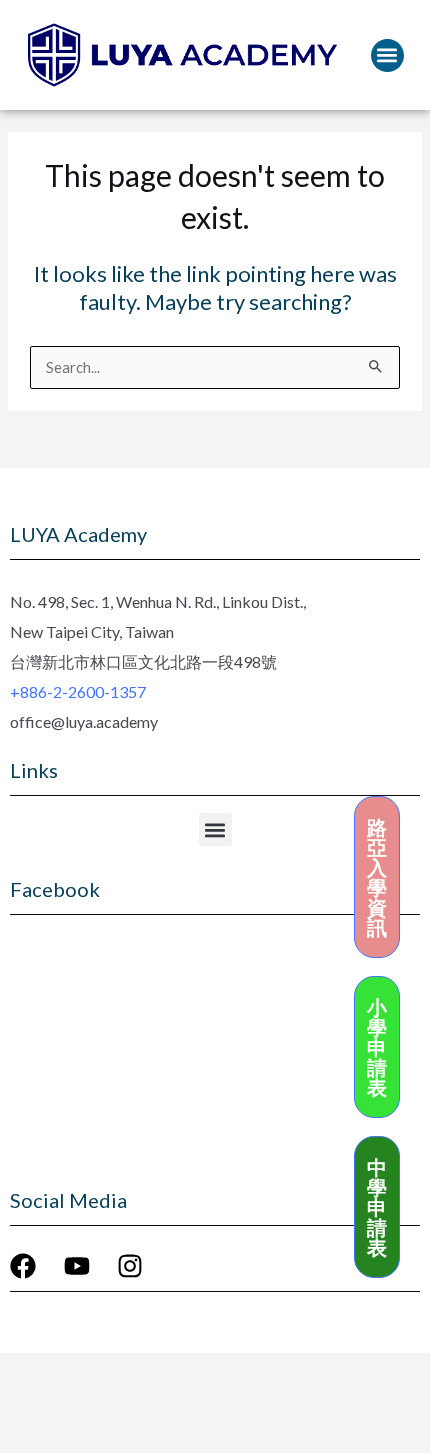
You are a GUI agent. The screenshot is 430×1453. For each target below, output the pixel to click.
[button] (387, 55)
